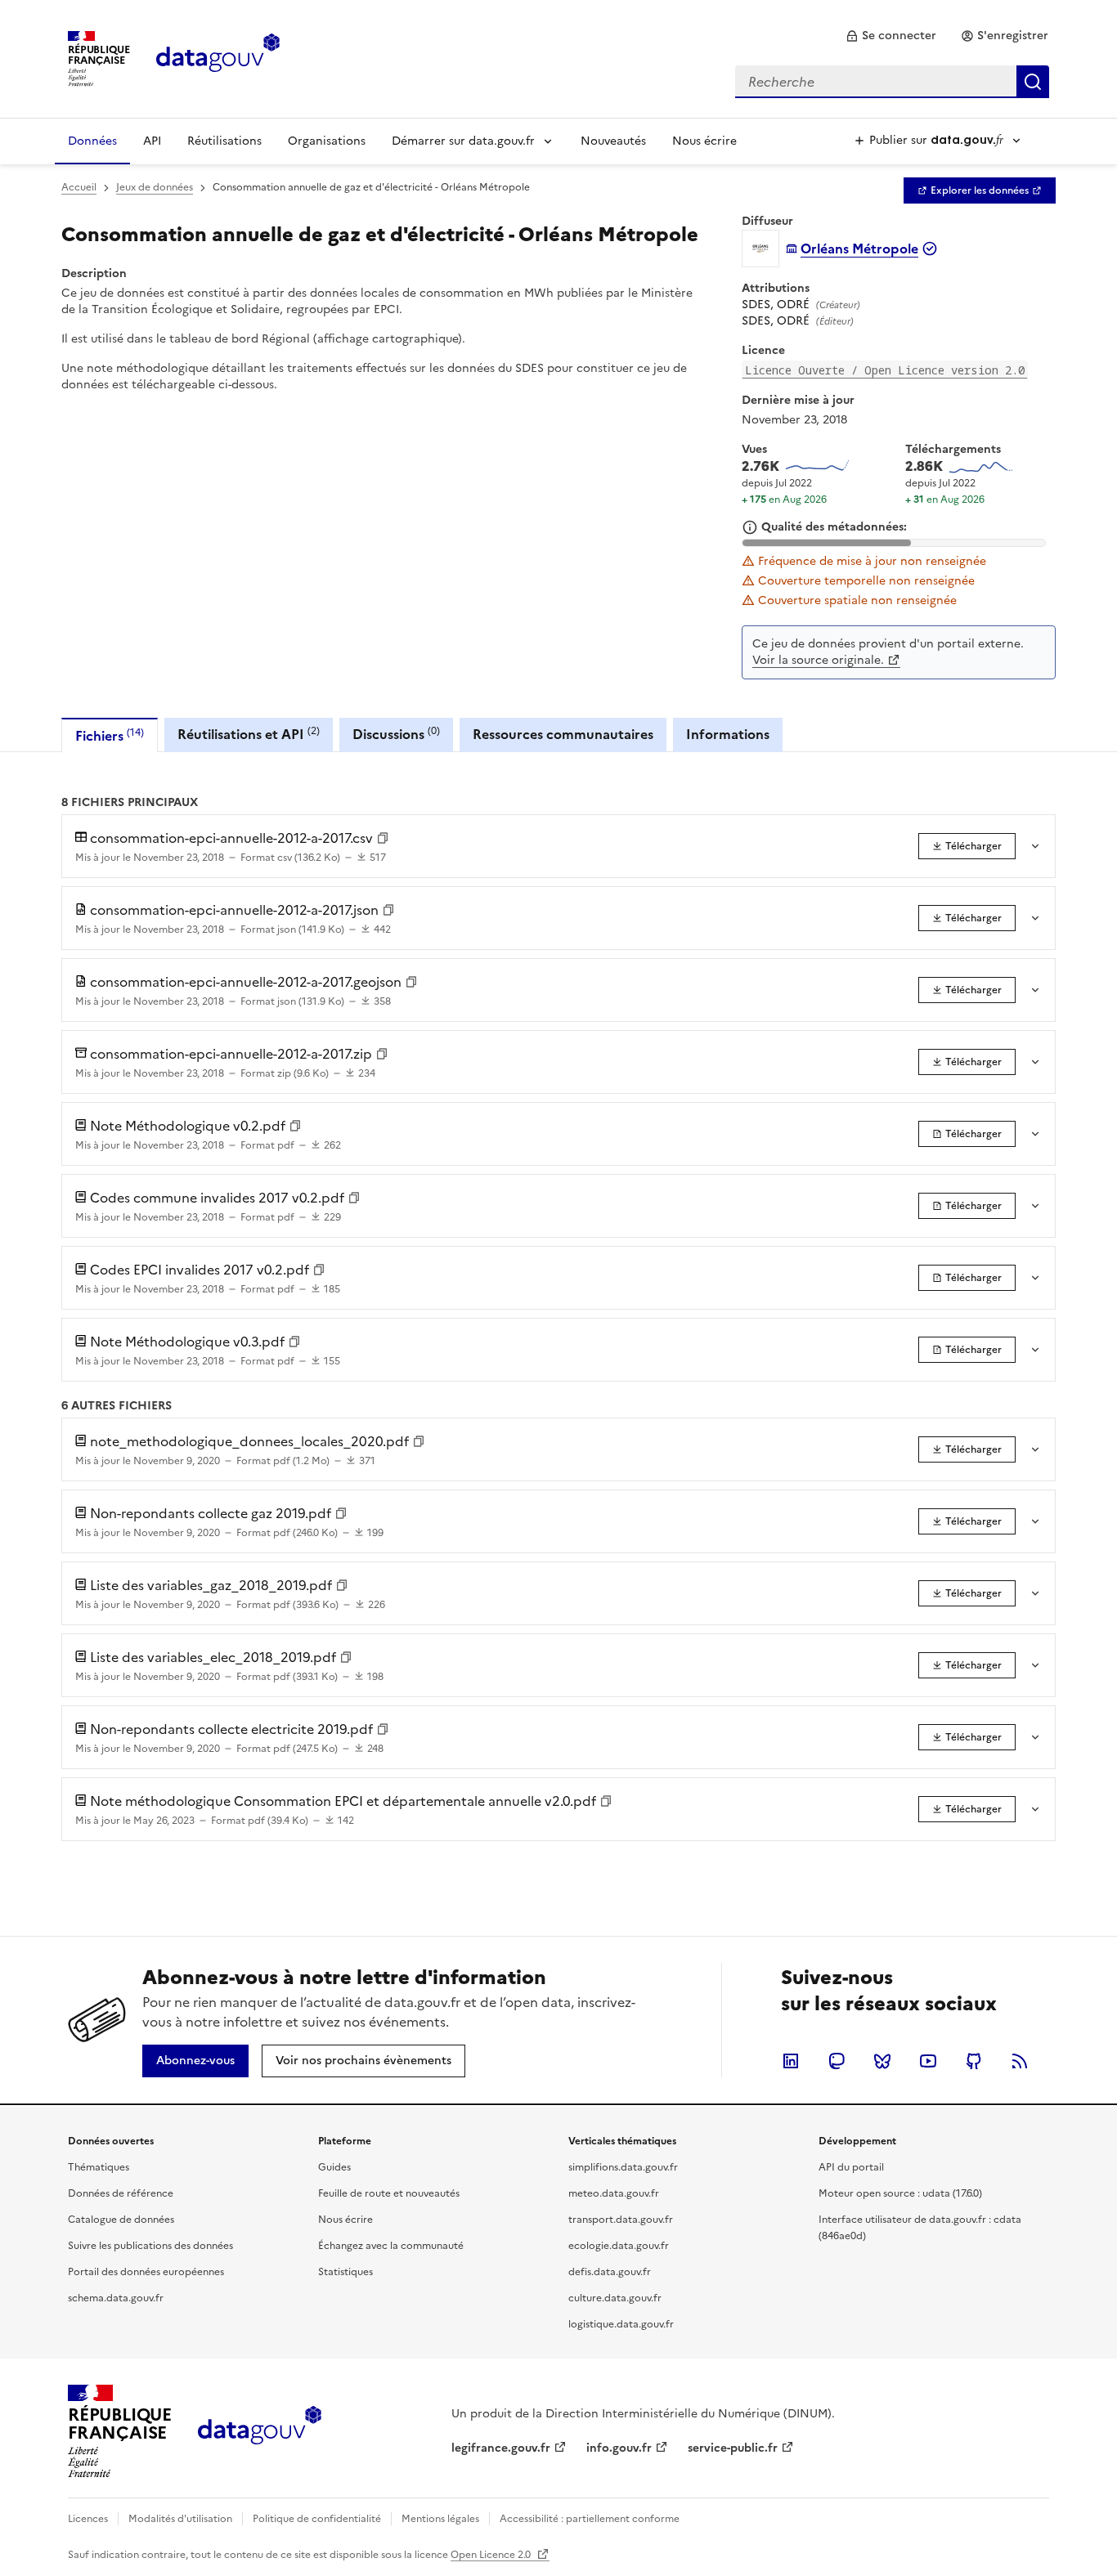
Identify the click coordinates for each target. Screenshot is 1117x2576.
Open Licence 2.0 (492, 2555)
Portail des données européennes (146, 2272)
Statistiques (345, 2272)
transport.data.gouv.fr (621, 2220)
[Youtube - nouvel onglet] (928, 2061)
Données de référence (121, 2193)
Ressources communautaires (563, 734)
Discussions (396, 734)
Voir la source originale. (818, 660)
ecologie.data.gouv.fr (619, 2246)
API (152, 141)
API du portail (851, 2167)
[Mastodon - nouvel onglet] (837, 2061)
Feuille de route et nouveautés (389, 2193)
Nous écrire (704, 141)
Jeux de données (155, 187)
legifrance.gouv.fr (501, 2448)
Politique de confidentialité (317, 2519)
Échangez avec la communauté (391, 2246)
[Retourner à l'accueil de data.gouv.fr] (218, 57)
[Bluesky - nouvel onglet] (882, 2061)
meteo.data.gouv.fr (614, 2193)
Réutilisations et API (249, 734)
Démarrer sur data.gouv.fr (463, 141)
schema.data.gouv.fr (116, 2298)
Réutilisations (224, 141)
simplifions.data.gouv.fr (623, 2167)
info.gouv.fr (619, 2448)
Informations (728, 734)
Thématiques (99, 2167)
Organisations (327, 141)
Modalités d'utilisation (180, 2519)
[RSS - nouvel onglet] (1020, 2061)
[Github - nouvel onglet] (974, 2061)
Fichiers (110, 735)
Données (92, 141)
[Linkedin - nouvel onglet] (791, 2061)
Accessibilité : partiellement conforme (590, 2519)
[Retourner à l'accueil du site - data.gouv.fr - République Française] (260, 2431)
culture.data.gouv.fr (615, 2298)
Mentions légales (440, 2519)
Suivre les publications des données (150, 2246)
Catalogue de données (121, 2220)
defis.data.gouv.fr (610, 2272)
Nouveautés (613, 141)
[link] (891, 36)
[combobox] (892, 82)
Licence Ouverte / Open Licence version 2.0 (885, 370)
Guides (334, 2167)
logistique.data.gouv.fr (621, 2324)
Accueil (79, 187)
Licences (88, 2519)
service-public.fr (733, 2448)
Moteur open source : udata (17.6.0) (900, 2193)
